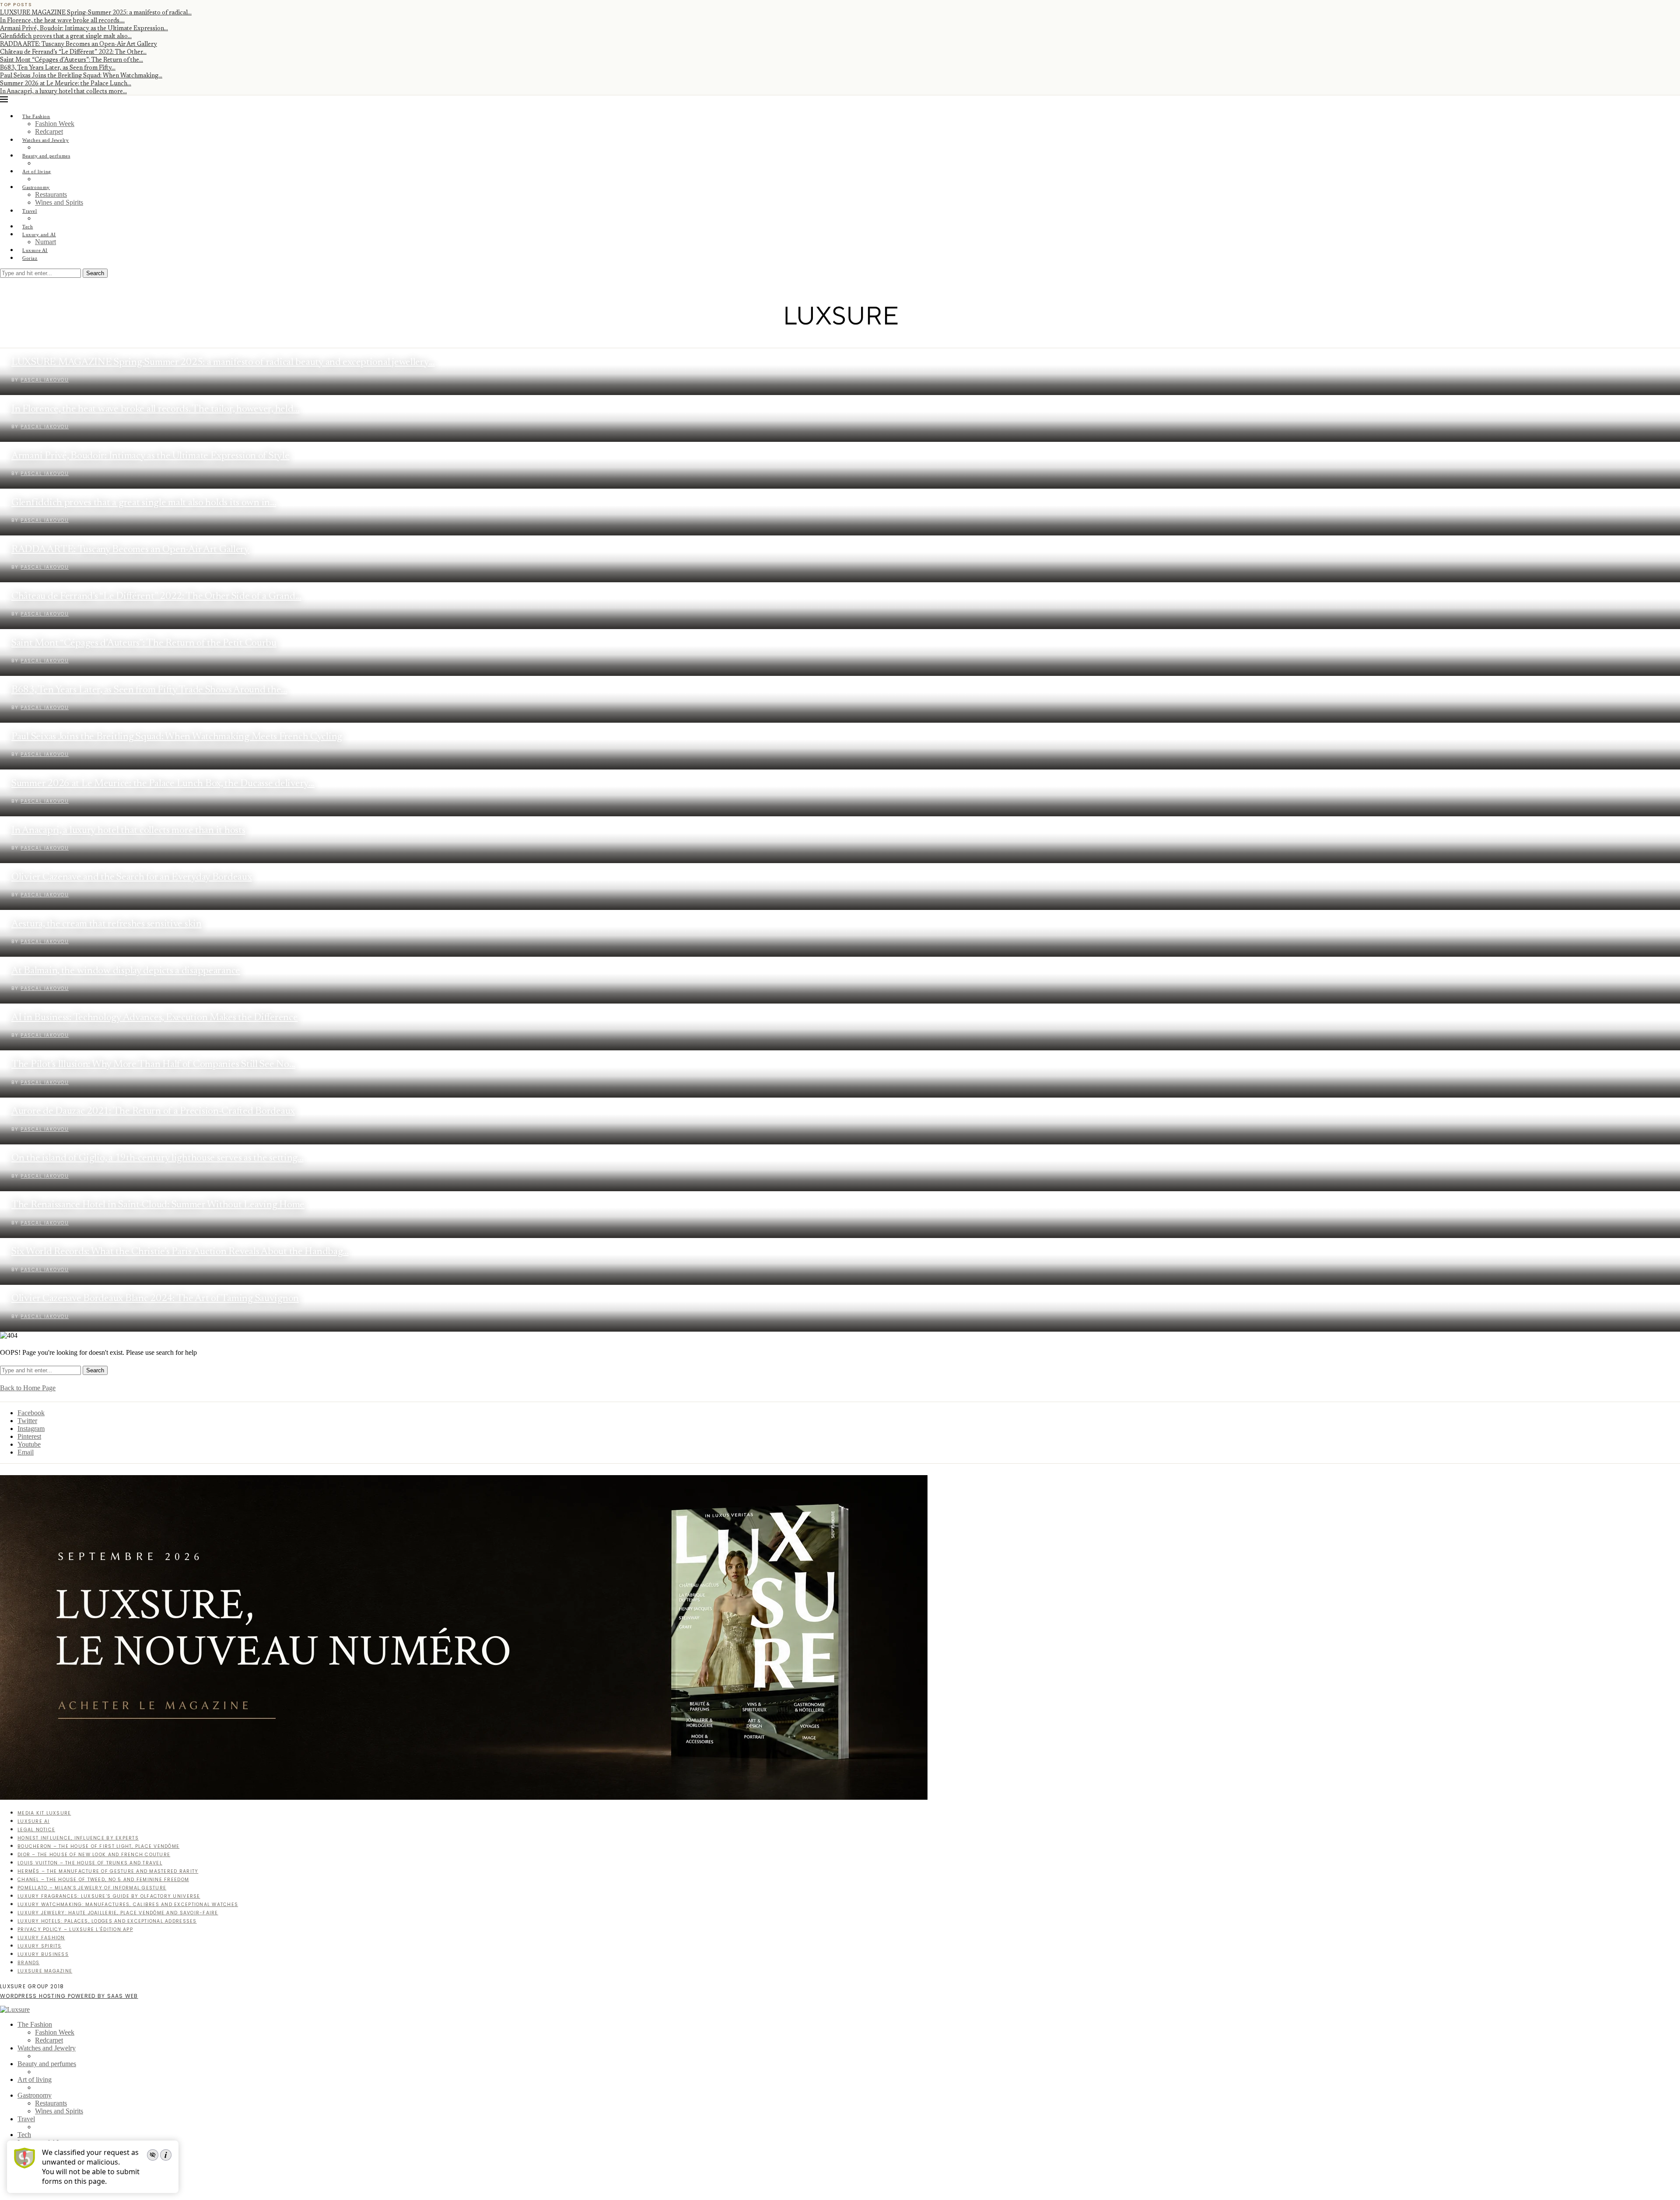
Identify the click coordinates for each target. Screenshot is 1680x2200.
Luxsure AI (35, 250)
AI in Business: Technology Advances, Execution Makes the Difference (155, 1018)
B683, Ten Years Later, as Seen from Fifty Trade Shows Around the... (149, 690)
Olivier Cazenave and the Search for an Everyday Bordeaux (132, 877)
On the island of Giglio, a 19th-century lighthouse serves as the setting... (157, 1158)
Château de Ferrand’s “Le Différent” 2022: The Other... (73, 52)
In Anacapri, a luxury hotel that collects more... (63, 92)
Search (95, 273)
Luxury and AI (39, 234)
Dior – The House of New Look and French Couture (94, 1855)
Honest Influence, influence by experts (78, 1838)
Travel (30, 211)
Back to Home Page (28, 1388)
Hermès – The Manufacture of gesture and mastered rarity (108, 1871)
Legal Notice (36, 1830)
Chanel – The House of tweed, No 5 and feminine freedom (103, 1880)
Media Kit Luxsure (44, 1813)
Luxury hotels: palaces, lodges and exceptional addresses (107, 1921)
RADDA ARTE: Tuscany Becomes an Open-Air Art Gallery (79, 45)
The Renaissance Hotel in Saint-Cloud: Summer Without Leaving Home (158, 1205)
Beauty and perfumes (46, 156)
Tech (28, 227)
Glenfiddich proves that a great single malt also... (66, 37)
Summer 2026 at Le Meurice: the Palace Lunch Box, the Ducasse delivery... (163, 784)
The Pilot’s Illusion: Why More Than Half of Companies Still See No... (153, 1065)
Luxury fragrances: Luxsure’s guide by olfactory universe (109, 1896)
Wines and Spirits (59, 202)
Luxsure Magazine (45, 1971)
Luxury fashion (41, 1938)
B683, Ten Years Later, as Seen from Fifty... (58, 68)
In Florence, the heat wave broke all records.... (62, 21)
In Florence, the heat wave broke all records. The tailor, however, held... (156, 409)
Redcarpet (49, 131)
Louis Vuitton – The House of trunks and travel (90, 1863)
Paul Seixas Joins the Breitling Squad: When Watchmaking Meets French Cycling (177, 737)
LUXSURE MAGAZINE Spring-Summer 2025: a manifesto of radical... (96, 13)
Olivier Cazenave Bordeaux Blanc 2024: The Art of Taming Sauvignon (155, 1299)
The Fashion (36, 116)
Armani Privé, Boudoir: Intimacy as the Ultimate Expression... (84, 29)
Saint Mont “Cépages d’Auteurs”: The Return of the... (72, 60)
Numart (45, 242)
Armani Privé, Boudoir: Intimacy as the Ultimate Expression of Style (150, 456)
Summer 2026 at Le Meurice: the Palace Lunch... (66, 84)
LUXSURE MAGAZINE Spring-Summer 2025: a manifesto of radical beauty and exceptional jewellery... (223, 362)
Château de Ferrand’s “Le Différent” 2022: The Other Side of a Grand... (156, 596)
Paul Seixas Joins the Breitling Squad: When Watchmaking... (81, 76)
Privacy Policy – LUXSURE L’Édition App (75, 1929)
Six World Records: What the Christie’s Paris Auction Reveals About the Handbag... (180, 1252)
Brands (29, 1963)
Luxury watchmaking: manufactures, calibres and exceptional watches (128, 1904)
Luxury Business (43, 1954)
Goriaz (30, 258)
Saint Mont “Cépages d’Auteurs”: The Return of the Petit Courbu (144, 643)
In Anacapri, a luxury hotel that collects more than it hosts (128, 831)
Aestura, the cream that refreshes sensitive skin (107, 924)
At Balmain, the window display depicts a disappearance (126, 971)
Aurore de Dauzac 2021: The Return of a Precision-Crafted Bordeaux (153, 1111)
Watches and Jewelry (46, 140)
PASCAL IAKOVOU (45, 427)
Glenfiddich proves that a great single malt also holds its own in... (144, 503)
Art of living (37, 171)
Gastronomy (36, 187)
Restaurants (51, 194)
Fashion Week (55, 124)
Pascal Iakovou (45, 380)
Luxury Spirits (40, 1946)
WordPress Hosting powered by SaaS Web (69, 1996)
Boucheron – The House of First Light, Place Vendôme (98, 1846)
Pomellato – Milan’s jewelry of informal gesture (92, 1888)
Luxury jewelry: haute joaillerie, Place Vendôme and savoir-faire (118, 1913)
